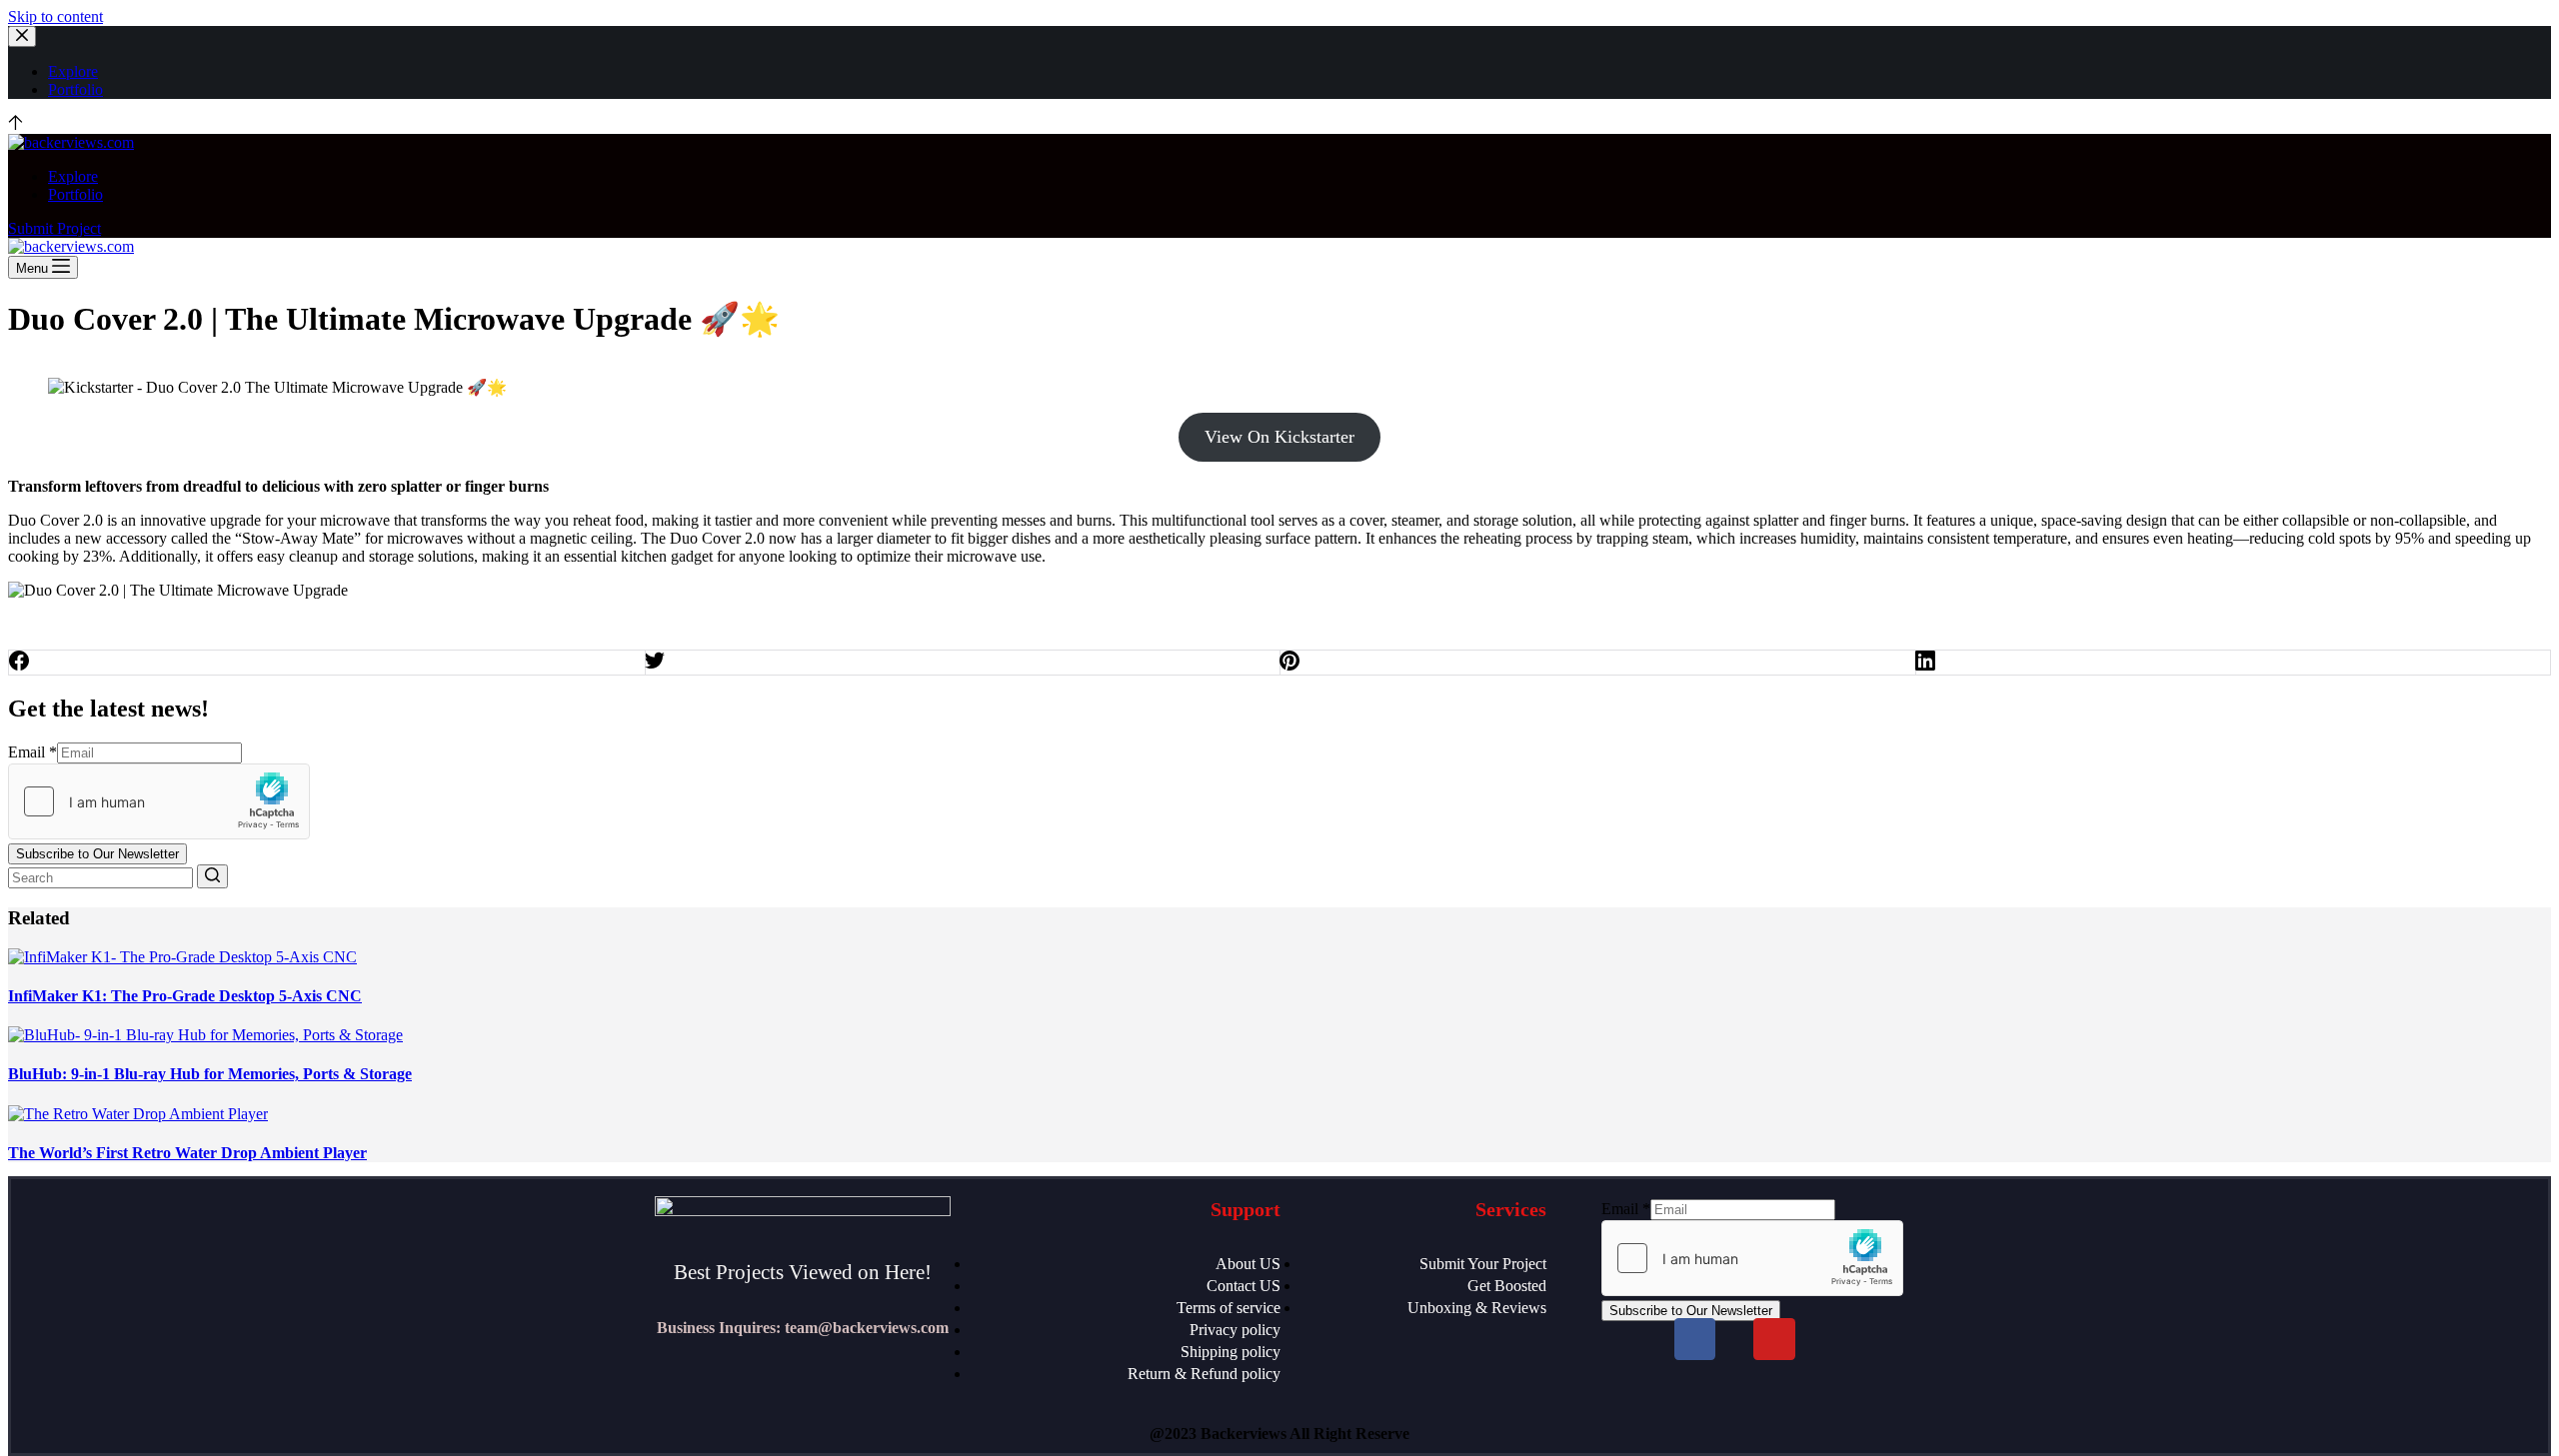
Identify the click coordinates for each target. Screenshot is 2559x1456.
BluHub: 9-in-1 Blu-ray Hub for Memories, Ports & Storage (210, 1074)
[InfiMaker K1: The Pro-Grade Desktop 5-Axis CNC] (182, 957)
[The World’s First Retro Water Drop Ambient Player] (138, 1114)
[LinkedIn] (2234, 663)
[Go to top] (15, 124)
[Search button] (212, 876)
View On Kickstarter (1279, 437)
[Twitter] (963, 663)
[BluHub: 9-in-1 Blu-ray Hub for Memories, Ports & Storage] (205, 1035)
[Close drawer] (22, 36)
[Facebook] (327, 663)
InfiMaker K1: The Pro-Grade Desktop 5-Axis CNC (185, 996)
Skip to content (55, 16)
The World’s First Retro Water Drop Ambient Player (187, 1153)
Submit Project (54, 228)
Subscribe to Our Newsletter (97, 854)
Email (32, 752)
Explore (73, 71)
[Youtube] (1774, 1339)
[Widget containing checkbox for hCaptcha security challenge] (159, 801)
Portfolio (75, 89)
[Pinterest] (1598, 663)
